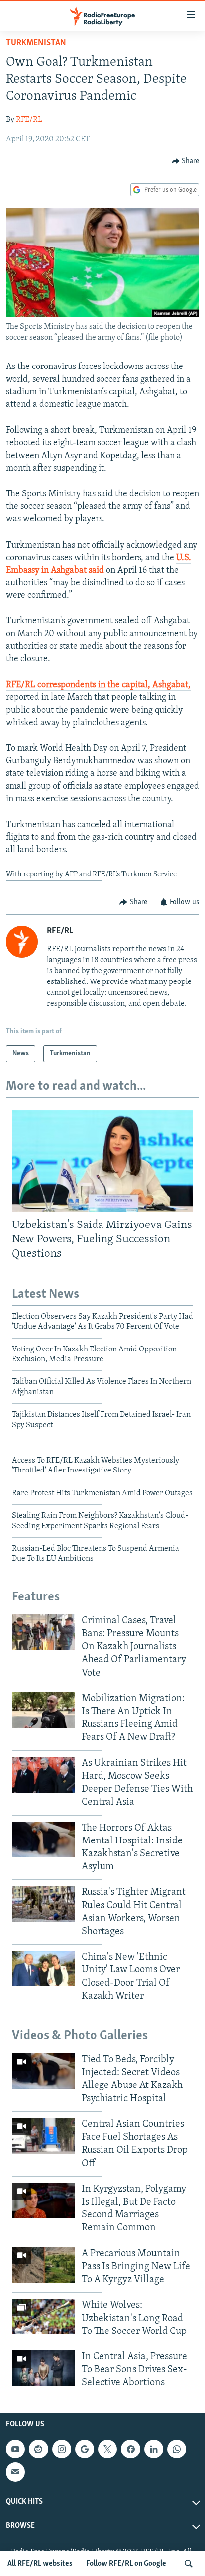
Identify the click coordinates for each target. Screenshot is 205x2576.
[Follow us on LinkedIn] (154, 2449)
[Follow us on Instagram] (62, 2449)
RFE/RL (29, 120)
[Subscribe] (15, 2472)
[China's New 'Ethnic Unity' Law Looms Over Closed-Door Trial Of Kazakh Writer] (44, 1968)
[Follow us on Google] (85, 2449)
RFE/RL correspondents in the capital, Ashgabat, (98, 685)
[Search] (189, 2564)
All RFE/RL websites (40, 2564)
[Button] (186, 161)
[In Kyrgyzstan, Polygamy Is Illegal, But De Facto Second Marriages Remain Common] (44, 2201)
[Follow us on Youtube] (15, 2449)
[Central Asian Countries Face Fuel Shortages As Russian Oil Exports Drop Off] (44, 2136)
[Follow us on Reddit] (38, 2449)
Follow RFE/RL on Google (126, 2564)
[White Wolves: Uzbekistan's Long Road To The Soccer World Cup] (44, 2317)
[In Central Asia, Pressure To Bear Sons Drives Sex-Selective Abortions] (44, 2368)
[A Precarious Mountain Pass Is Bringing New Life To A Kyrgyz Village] (44, 2265)
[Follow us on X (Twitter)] (107, 2449)
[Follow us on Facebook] (130, 2449)
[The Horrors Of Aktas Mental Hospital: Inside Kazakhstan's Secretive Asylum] (44, 1840)
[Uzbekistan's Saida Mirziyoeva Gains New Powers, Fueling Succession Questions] (102, 1161)
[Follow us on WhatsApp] (177, 2449)
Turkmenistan (36, 43)
